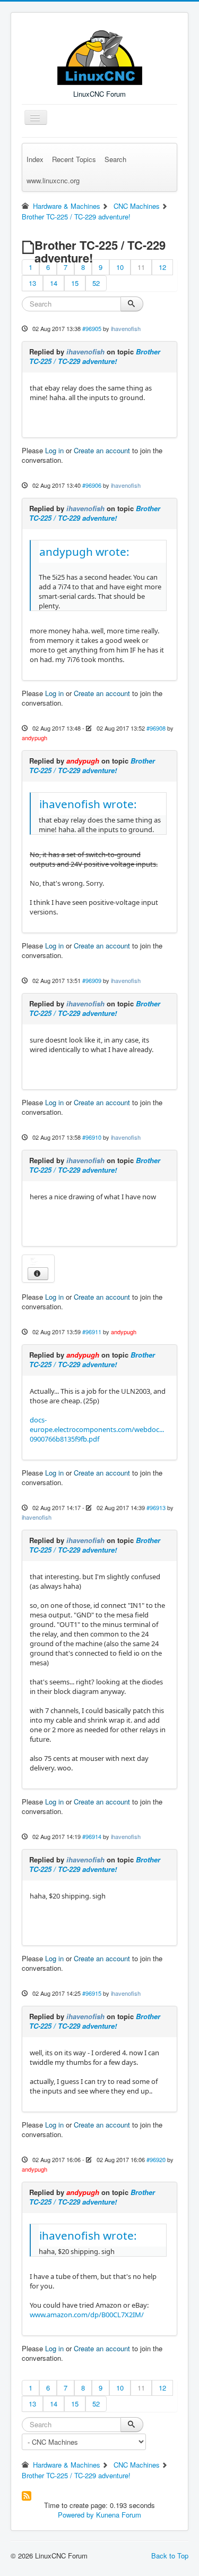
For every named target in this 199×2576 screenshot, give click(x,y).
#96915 (92, 1993)
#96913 (156, 1507)
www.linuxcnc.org (53, 180)
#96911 (92, 1332)
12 (162, 267)
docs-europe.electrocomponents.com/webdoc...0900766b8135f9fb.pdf (97, 1429)
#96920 (156, 2159)
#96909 (92, 980)
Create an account (102, 450)
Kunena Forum (119, 2515)
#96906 (92, 485)
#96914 (92, 1836)
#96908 (156, 728)
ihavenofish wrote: (88, 804)
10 (120, 267)
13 (32, 283)
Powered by (76, 2515)
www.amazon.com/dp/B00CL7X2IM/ (87, 2315)
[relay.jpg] (38, 1262)
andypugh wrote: (84, 552)
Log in (54, 450)
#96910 (92, 1137)
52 (96, 283)
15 (75, 283)
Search (115, 159)
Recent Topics (74, 159)
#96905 (92, 328)
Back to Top (170, 2556)
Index (35, 159)
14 (54, 283)
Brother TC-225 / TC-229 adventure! (95, 356)
